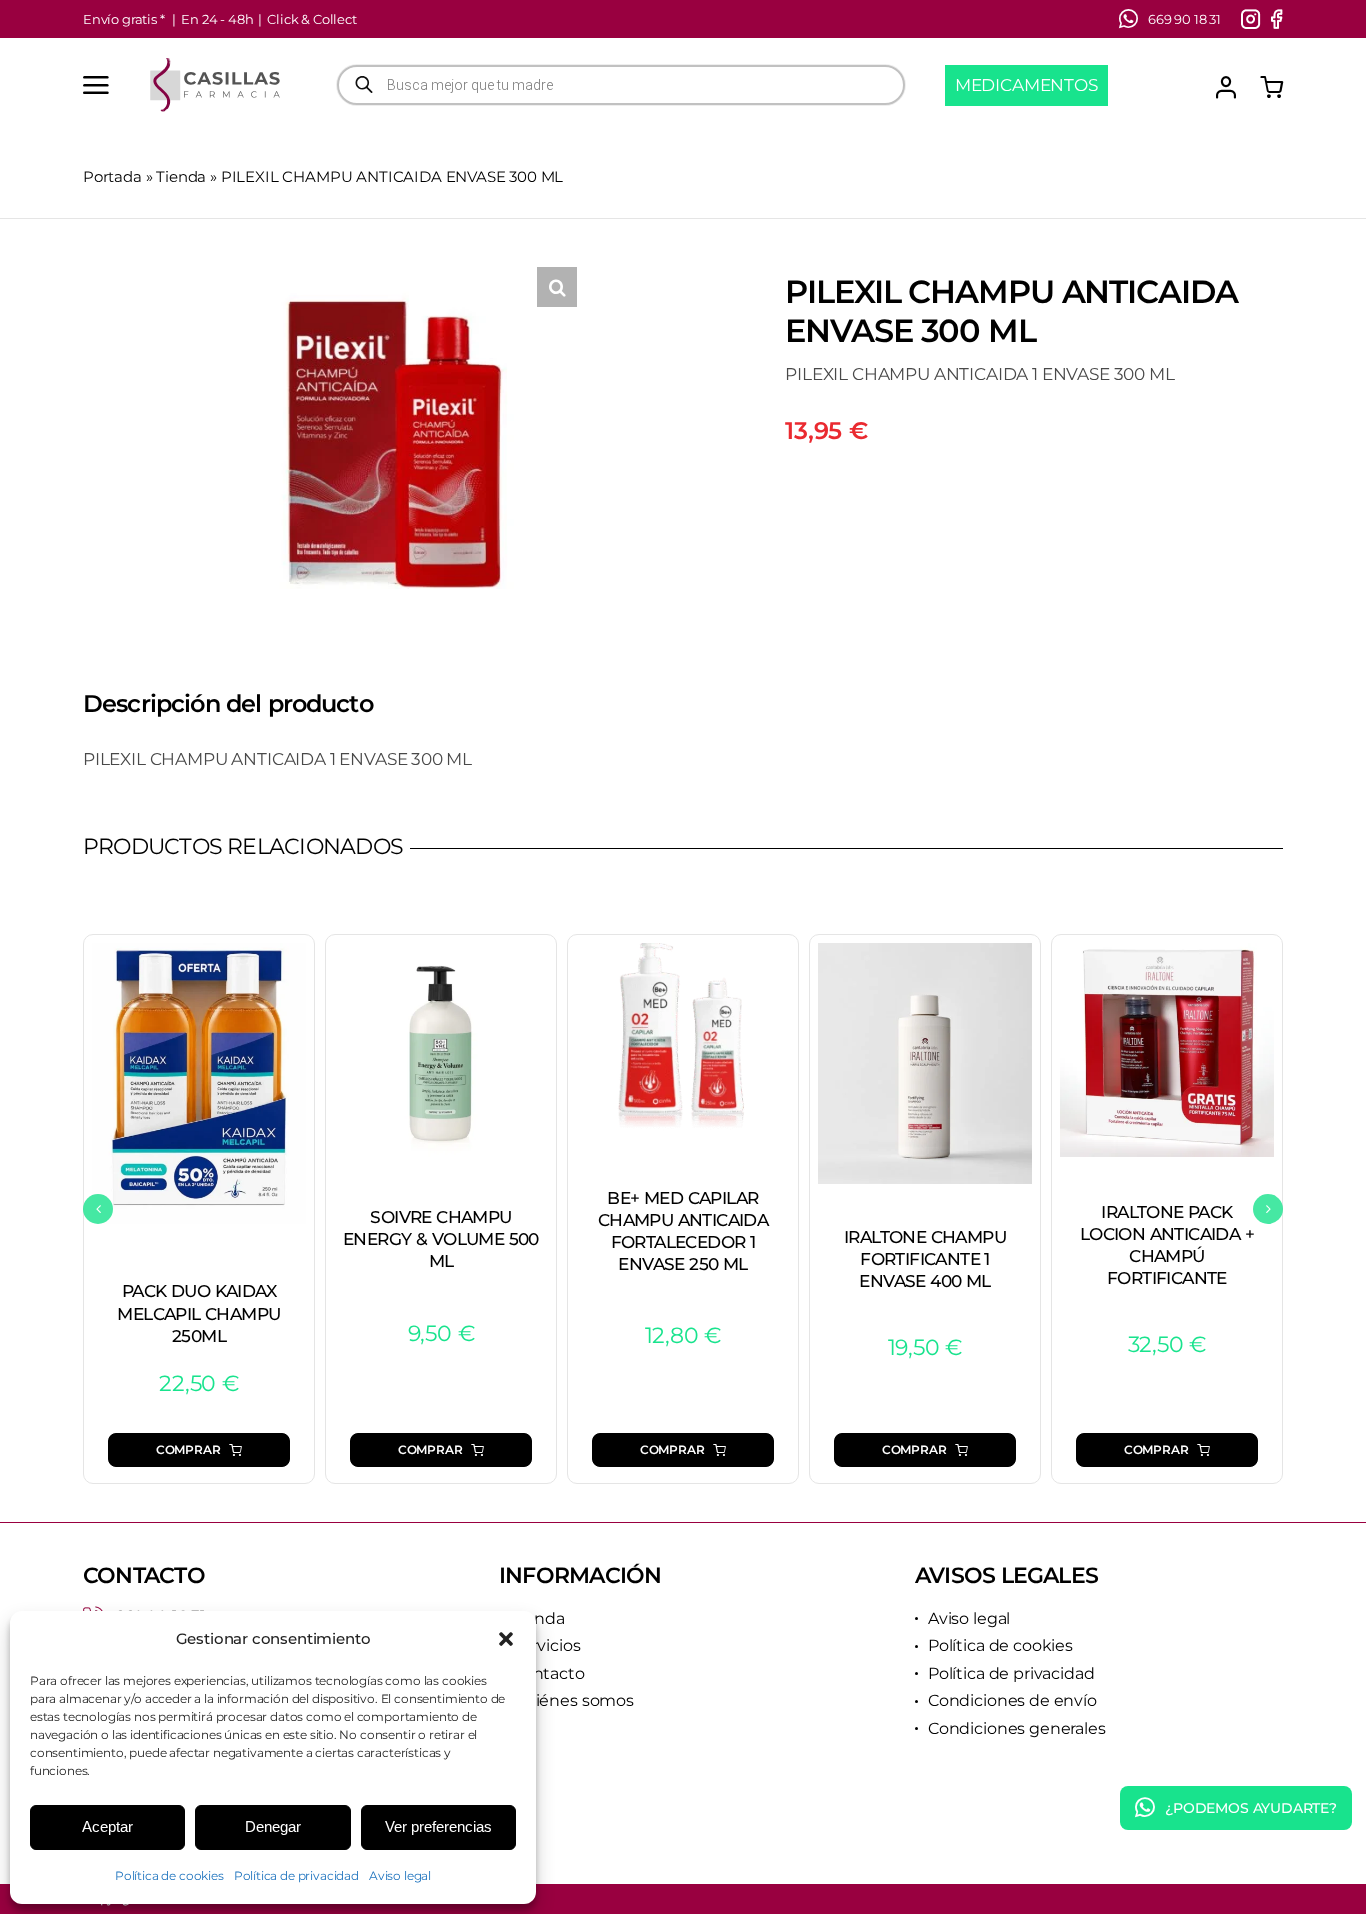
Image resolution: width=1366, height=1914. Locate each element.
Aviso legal (400, 1875)
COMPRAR (188, 1449)
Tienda (181, 176)
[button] (506, 1639)
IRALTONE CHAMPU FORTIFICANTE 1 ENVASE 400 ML (925, 1259)
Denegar (273, 1826)
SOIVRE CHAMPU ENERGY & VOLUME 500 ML (441, 1239)
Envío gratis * (124, 19)
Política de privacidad (296, 1875)
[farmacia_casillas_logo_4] (214, 64)
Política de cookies (169, 1875)
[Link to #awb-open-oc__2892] (96, 85)
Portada (112, 176)
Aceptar (107, 1826)
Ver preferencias (438, 1826)
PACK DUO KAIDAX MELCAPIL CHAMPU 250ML (198, 1313)
